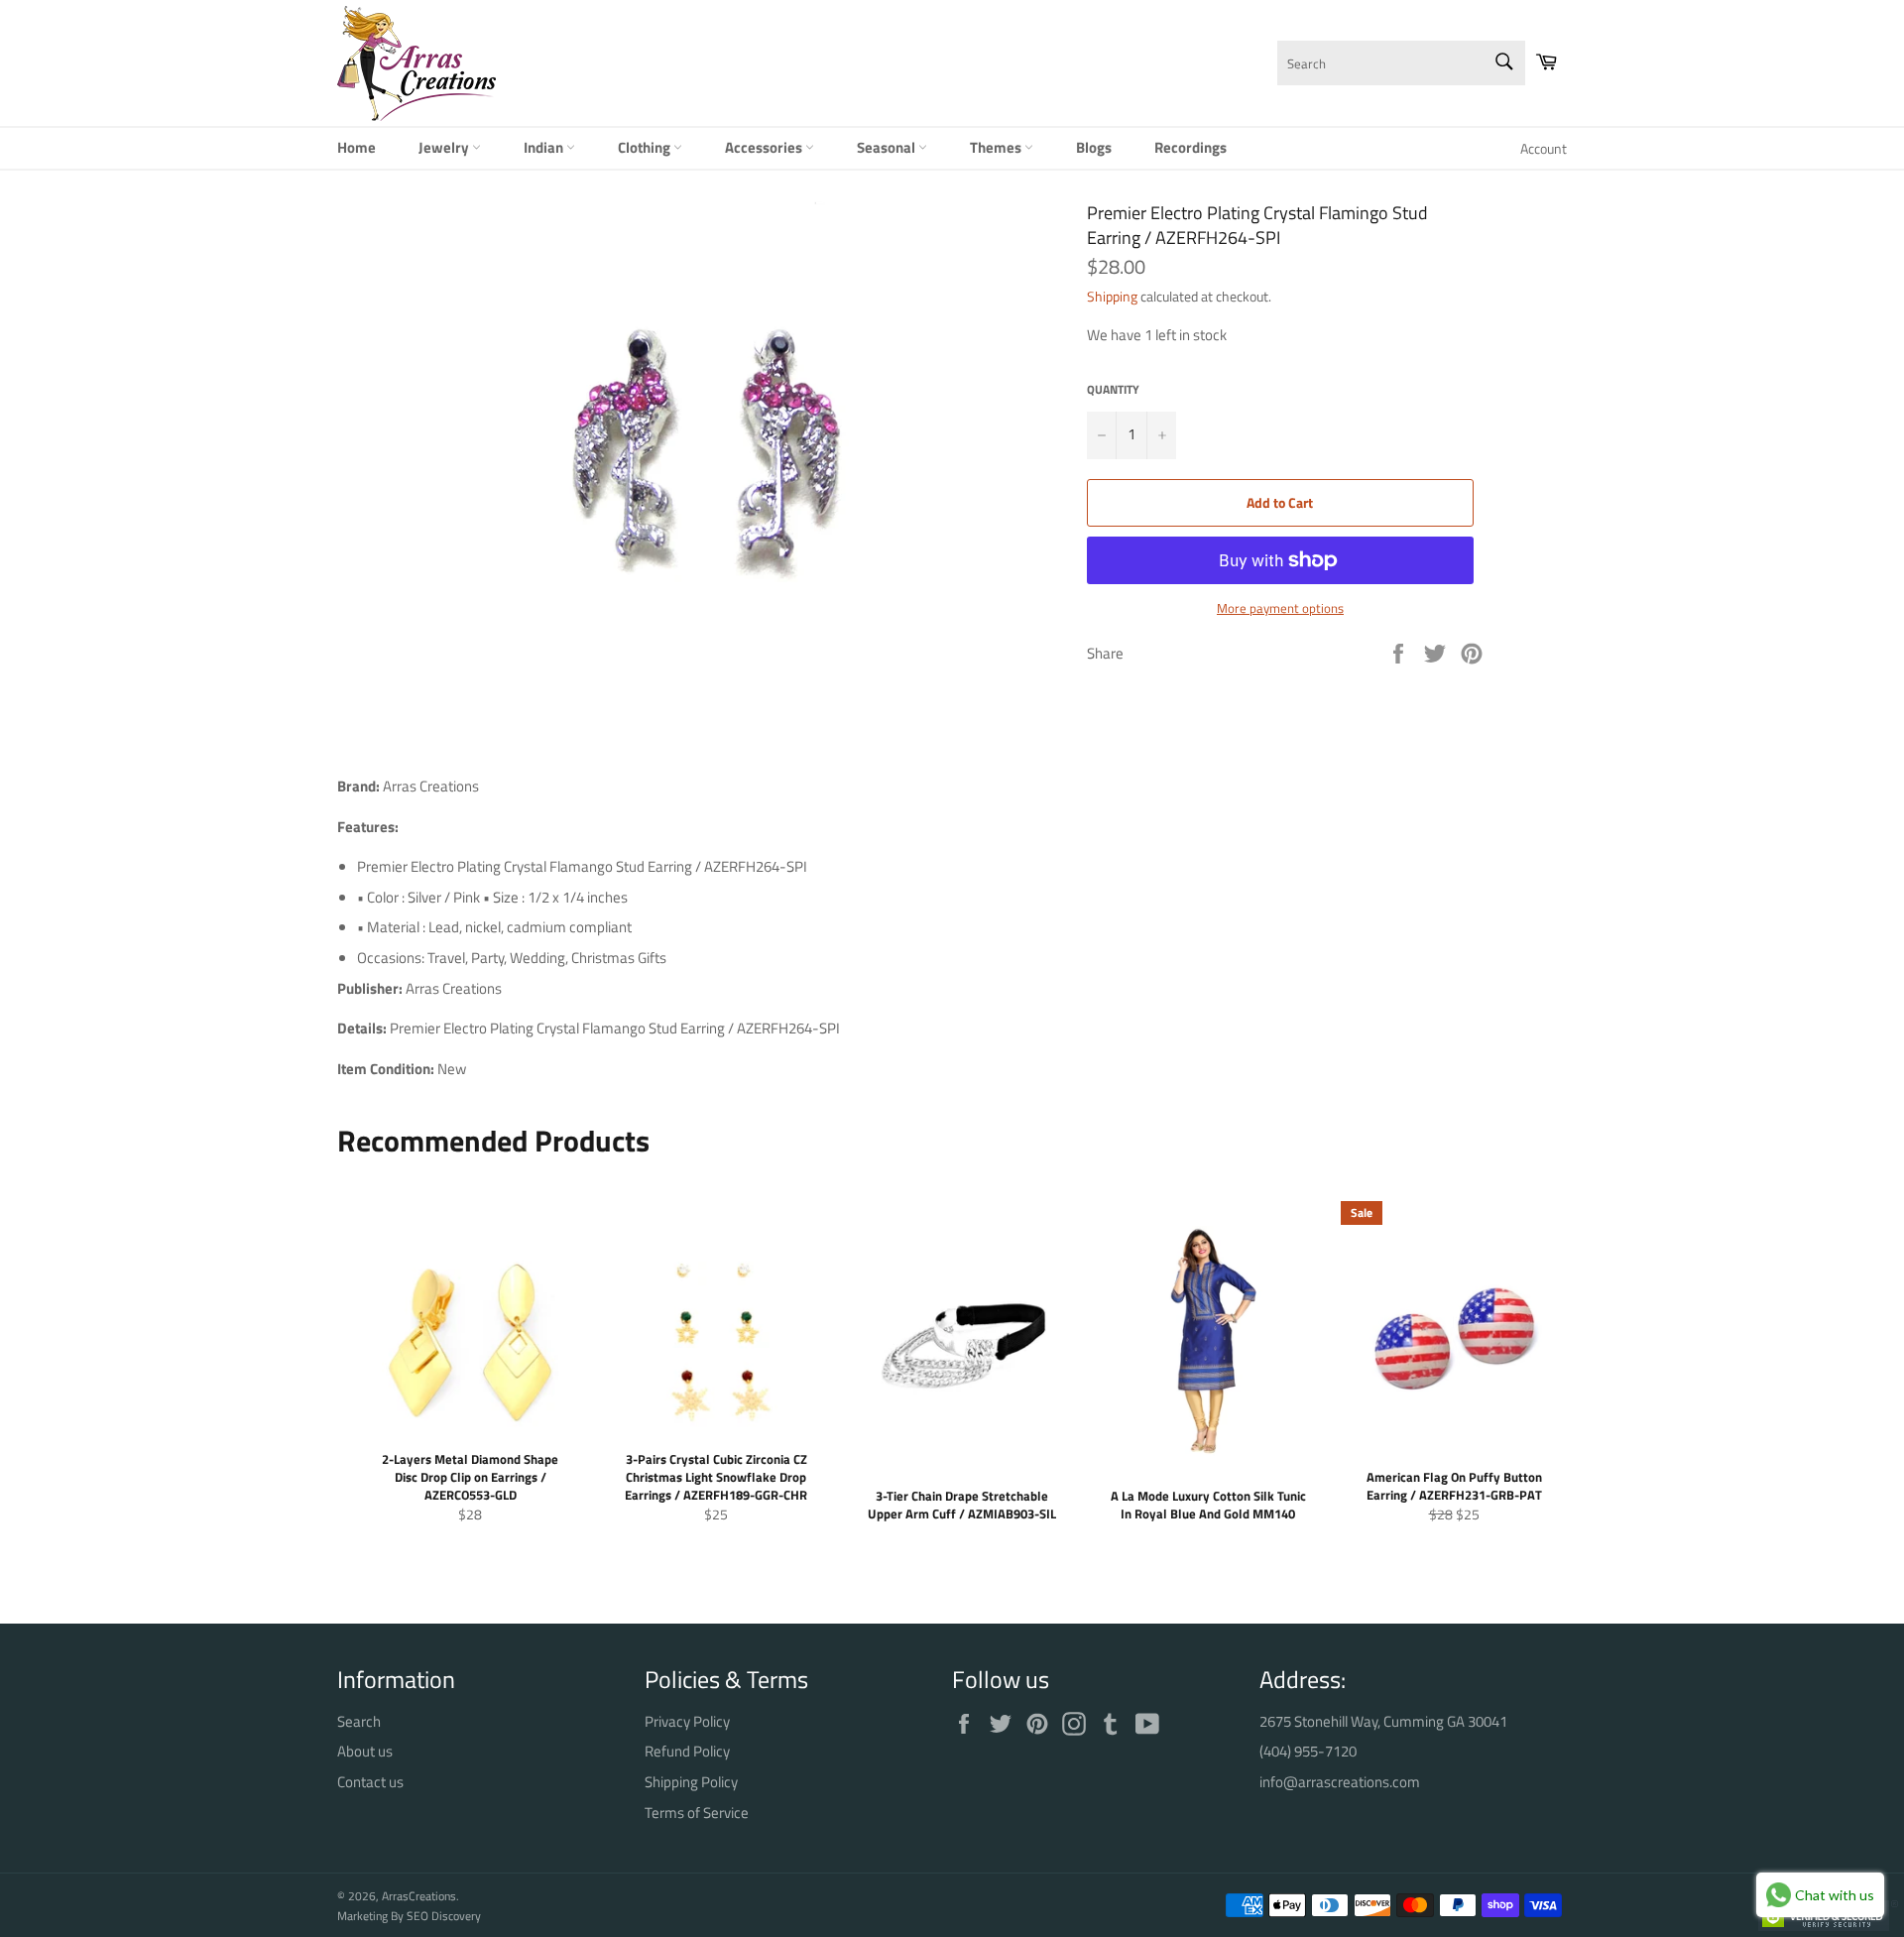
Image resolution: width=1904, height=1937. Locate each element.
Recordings (1190, 147)
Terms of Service (697, 1813)
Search (359, 1721)
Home (357, 147)
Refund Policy (687, 1751)
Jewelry (445, 147)
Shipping (1112, 296)
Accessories (765, 147)
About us (365, 1751)
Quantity (1113, 390)
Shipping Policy (691, 1782)
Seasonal (888, 147)
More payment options (1280, 609)
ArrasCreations (419, 1896)
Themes (997, 147)
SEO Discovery (444, 1916)
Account (1544, 148)
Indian (545, 147)
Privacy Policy (687, 1721)
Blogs (1094, 147)
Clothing (646, 147)
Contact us (370, 1782)
